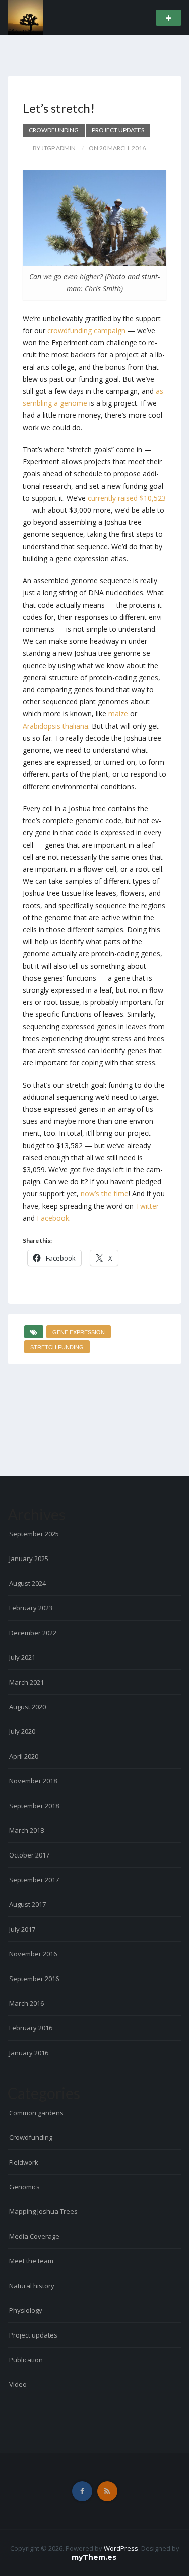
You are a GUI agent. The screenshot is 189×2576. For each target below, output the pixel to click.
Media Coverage (34, 2236)
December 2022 (33, 1633)
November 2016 (33, 1954)
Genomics (24, 2187)
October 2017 (29, 1855)
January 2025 (29, 1559)
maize (118, 714)
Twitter (147, 1206)
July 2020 (22, 1731)
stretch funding (57, 1347)
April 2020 (24, 1756)
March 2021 (26, 1682)
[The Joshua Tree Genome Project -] (25, 17)
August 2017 (27, 1904)
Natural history (32, 2286)
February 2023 (31, 1608)
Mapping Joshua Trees (43, 2211)
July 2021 (22, 1657)
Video (18, 2384)
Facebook (53, 1218)
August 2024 (27, 1583)
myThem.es (94, 2557)
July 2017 (22, 1929)
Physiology (26, 2310)
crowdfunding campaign (86, 331)
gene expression (79, 1332)
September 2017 (34, 1880)
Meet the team (31, 2261)
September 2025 (34, 1534)
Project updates (118, 130)
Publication (26, 2360)
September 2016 (34, 1979)
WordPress (121, 2548)
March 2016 (26, 2003)
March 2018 (26, 1830)
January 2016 (29, 2053)
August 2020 (27, 1707)
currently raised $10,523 (127, 498)
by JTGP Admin (54, 148)
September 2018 (34, 1806)
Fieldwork (24, 2162)
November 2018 (33, 1781)
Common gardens (36, 2113)
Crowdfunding (54, 130)
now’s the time (105, 1194)
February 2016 (31, 2028)
